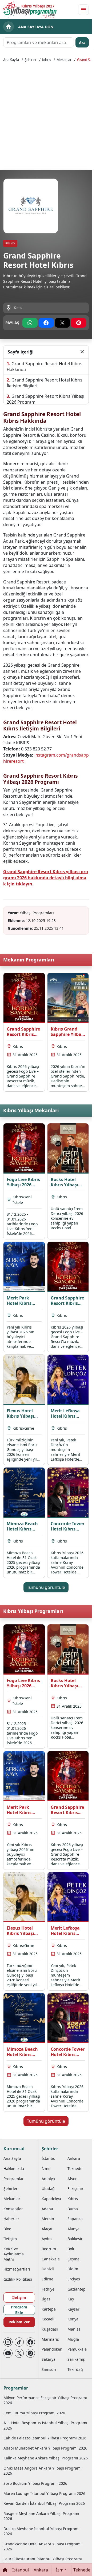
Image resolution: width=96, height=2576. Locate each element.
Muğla (73, 2339)
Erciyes (74, 2279)
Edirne (47, 2279)
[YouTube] (8, 2353)
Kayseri (74, 2309)
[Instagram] (8, 2342)
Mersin (48, 2219)
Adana (47, 2209)
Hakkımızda (14, 2168)
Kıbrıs (47, 60)
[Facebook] (30, 2342)
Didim (73, 2269)
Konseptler (13, 2209)
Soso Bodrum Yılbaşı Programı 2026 (35, 2483)
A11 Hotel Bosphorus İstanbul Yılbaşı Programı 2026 (45, 2425)
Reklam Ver (19, 2322)
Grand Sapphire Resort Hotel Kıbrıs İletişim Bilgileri (45, 383)
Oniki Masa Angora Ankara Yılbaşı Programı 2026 (43, 2471)
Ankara (74, 2158)
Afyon (73, 2179)
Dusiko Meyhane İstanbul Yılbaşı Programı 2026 (41, 2531)
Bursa (73, 2209)
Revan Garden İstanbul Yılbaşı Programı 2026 (44, 2503)
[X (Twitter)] (19, 2353)
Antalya (48, 2179)
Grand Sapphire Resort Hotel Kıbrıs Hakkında (45, 367)
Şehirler (31, 60)
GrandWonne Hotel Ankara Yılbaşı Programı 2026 (43, 2546)
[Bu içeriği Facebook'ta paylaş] (46, 323)
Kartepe (49, 2309)
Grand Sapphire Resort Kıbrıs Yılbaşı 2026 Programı (45, 399)
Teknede (75, 2168)
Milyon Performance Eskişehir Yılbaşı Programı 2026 (45, 2400)
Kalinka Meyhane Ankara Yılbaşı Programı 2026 (46, 2458)
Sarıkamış (76, 2359)
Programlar (14, 2179)
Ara (82, 43)
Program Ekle (19, 2310)
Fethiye (48, 2289)
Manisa (74, 2329)
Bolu (71, 2249)
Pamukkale (77, 2349)
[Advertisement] (48, 116)
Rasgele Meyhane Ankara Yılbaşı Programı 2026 (41, 2516)
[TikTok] (19, 2342)
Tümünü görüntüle (46, 1587)
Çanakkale (51, 2259)
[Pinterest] (30, 2353)
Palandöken (52, 2349)
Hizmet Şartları (17, 2269)
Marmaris (50, 2339)
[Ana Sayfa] (5, 2570)
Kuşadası (50, 2329)
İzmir (46, 2168)
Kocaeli (48, 2319)
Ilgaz (46, 2299)
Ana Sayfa (11, 60)
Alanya (73, 2229)
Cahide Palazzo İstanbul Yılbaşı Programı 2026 (45, 2438)
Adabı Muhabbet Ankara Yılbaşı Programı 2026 (45, 2448)
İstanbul (49, 2158)
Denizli (48, 2269)
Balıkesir (75, 2239)
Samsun (49, 2369)
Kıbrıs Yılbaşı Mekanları (31, 1110)
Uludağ (48, 2189)
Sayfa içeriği (21, 352)
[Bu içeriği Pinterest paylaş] (79, 323)
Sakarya (49, 2359)
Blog (7, 2229)
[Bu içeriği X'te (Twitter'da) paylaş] (63, 323)
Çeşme (73, 2259)
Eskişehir (75, 2189)
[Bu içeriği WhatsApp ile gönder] (30, 323)
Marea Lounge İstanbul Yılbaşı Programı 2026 (44, 2493)
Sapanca (75, 2219)
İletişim (10, 2239)
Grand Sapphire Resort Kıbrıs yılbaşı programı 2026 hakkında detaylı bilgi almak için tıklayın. (46, 878)
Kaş (71, 2299)
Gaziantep (77, 2289)
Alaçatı (48, 2229)
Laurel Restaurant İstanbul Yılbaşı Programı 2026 (43, 2561)
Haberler (11, 2219)
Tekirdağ (75, 2369)
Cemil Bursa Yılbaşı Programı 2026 (34, 2413)
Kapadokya (51, 2199)
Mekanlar (64, 60)
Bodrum (49, 2249)
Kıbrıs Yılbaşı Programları (33, 1611)
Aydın (47, 2239)
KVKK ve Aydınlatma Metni (14, 2254)
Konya (73, 2319)
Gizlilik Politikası (18, 2279)
